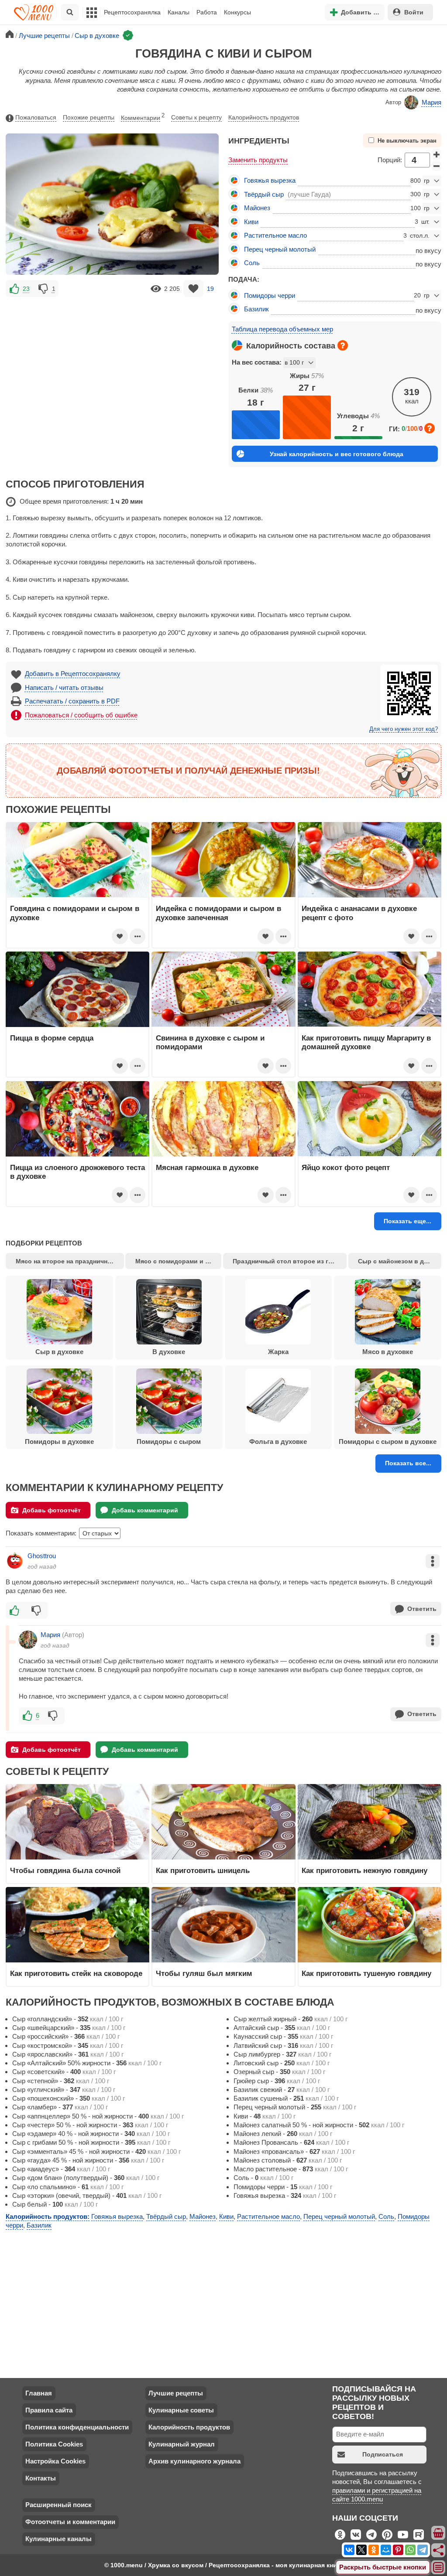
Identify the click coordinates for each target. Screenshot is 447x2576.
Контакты (41, 2478)
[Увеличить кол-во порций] (437, 154)
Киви (251, 222)
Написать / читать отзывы (64, 688)
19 (210, 289)
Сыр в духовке (59, 1352)
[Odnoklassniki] (374, 2550)
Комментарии (143, 117)
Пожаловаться (36, 117)
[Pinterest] (398, 2550)
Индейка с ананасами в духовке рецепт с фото (359, 913)
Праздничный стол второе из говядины (289, 1261)
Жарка (278, 1352)
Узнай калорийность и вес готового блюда (337, 454)
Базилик (256, 309)
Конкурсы (237, 12)
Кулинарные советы (181, 2410)
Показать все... (408, 1463)
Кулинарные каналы (58, 2539)
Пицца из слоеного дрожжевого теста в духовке (77, 1172)
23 (26, 289)
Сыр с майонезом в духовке (400, 1261)
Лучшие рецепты (176, 2393)
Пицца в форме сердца (52, 1038)
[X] (361, 2550)
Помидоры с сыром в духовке (388, 1442)
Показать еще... (407, 1221)
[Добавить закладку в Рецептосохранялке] (194, 288)
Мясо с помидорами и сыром (178, 1261)
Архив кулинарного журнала (194, 2461)
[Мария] (28, 1640)
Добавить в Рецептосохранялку (73, 674)
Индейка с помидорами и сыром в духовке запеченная (218, 913)
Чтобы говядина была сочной (65, 1870)
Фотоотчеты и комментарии (70, 2522)
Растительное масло (275, 235)
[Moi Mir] (386, 2550)
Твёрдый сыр (264, 194)
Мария (432, 102)
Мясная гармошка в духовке (207, 1167)
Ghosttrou (42, 1556)
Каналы (179, 12)
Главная (39, 2393)
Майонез (257, 208)
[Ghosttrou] (15, 1561)
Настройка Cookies (55, 2461)
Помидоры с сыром (169, 1442)
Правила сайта (49, 2410)
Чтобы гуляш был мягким (204, 1973)
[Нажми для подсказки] (343, 345)
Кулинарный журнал (182, 2444)
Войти (414, 12)
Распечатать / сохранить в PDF (72, 701)
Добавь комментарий (145, 1510)
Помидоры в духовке (59, 1442)
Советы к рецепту (196, 117)
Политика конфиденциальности (77, 2427)
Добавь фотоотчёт (52, 1510)
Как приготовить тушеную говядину (366, 1973)
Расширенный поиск (58, 2505)
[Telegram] (423, 2550)
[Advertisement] (112, 360)
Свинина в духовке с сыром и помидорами (210, 1042)
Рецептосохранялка (132, 12)
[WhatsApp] (410, 2550)
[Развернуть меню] (439, 2568)
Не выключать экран (407, 141)
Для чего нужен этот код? (404, 729)
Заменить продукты (258, 160)
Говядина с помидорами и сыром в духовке (75, 913)
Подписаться (383, 2454)
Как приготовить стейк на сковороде (76, 1973)
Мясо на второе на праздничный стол (70, 1261)
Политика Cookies (54, 2444)
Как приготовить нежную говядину (364, 1870)
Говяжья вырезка (270, 180)
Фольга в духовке (278, 1442)
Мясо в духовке (388, 1352)
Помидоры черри (270, 295)
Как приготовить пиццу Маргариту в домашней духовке (366, 1042)
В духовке (169, 1352)
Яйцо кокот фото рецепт (346, 1167)
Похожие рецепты (89, 117)
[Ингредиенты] (439, 2533)
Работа (207, 12)
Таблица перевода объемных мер (282, 329)
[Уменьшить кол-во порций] (437, 166)
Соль (252, 263)
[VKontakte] (349, 2550)
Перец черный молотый (280, 249)
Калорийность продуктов (264, 117)
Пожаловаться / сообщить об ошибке (81, 715)
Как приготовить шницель (203, 1870)
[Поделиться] (439, 2550)
